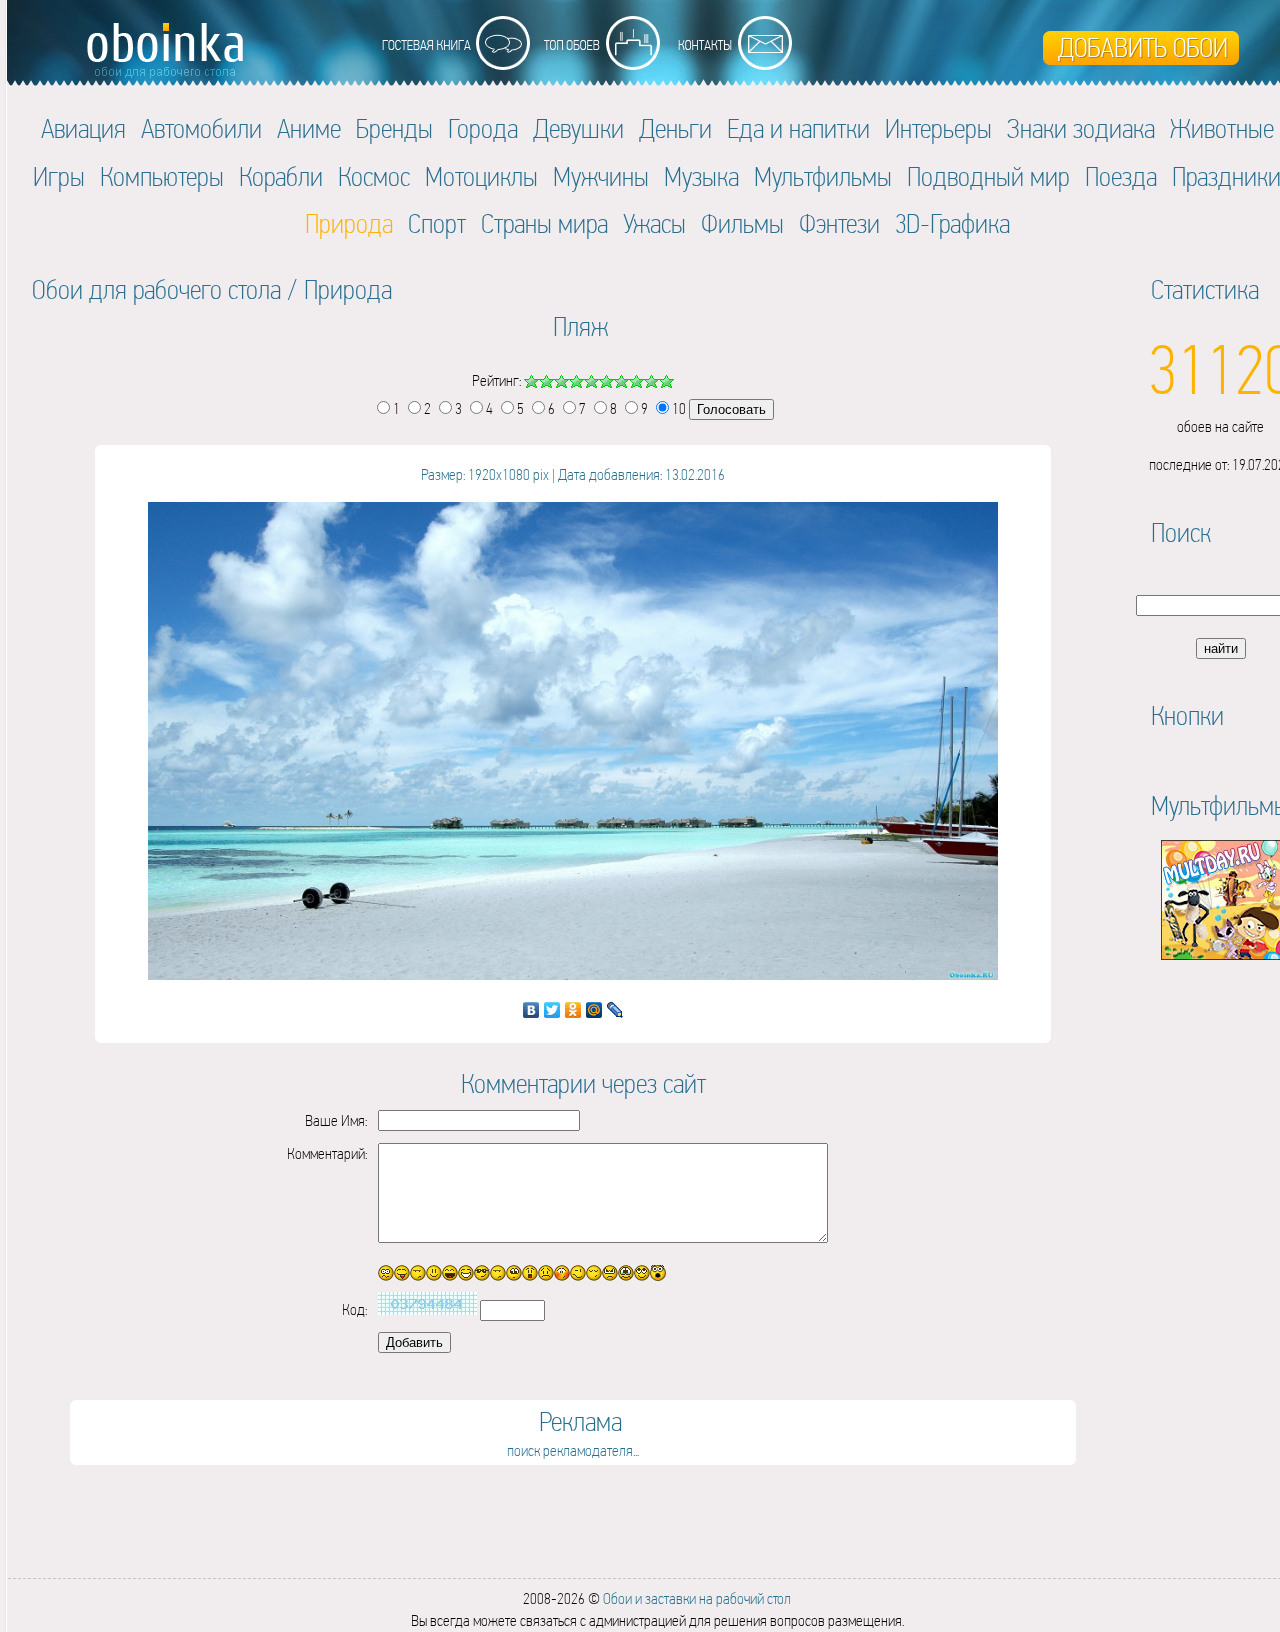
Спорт (437, 223)
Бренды (394, 128)
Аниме (309, 128)
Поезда (1121, 176)
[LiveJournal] (615, 1010)
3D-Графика (952, 223)
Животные (1222, 128)
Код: (354, 1309)
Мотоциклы (481, 176)
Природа (348, 289)
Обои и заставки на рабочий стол (697, 1598)
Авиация (83, 128)
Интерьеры (938, 128)
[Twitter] (552, 1010)
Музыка (701, 176)
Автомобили (201, 128)
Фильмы (742, 223)
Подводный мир (988, 176)
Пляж (580, 326)
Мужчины (601, 176)
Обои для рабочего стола (156, 289)
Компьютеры (162, 176)
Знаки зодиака (1081, 128)
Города (483, 128)
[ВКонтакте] (531, 1010)
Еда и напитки (798, 128)
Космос (374, 176)
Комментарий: (327, 1153)
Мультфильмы (823, 176)
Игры (59, 176)
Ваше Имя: (336, 1120)
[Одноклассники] (573, 1010)
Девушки (578, 128)
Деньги (675, 128)
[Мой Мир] (594, 1010)
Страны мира (544, 223)
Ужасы (654, 223)
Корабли (281, 176)
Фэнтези (839, 223)
